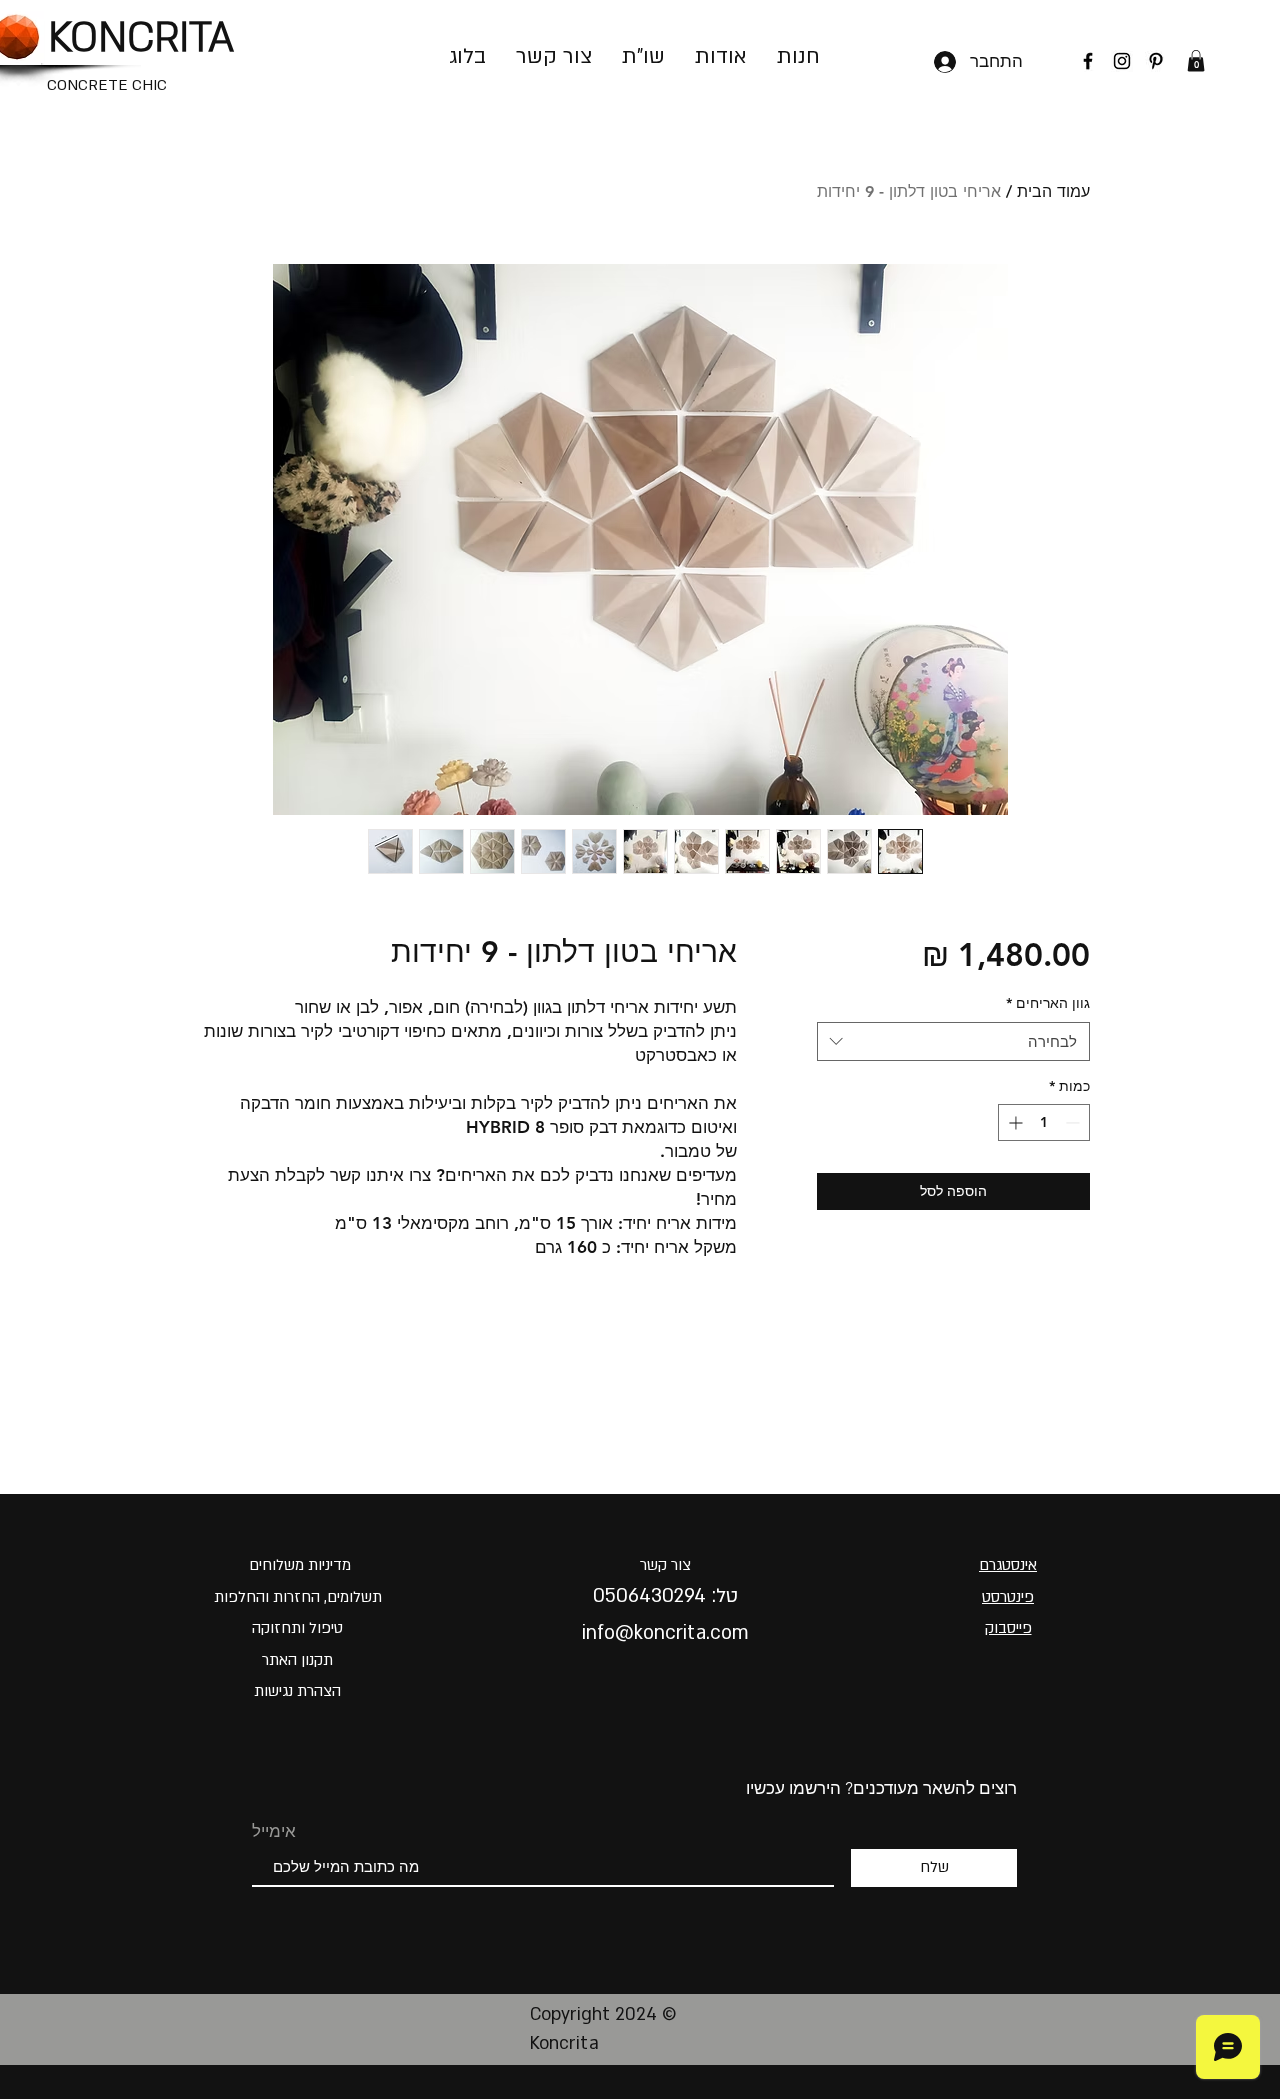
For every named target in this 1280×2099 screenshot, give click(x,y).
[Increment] (1013, 1122)
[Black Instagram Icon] (1122, 61)
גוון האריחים (1048, 1003)
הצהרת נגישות (297, 1691)
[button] (1196, 61)
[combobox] (953, 1041)
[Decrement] (1074, 1122)
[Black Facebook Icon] (1088, 61)
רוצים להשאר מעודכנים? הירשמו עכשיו (881, 1788)
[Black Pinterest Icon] (1156, 61)
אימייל (274, 1831)
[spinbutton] (1044, 1122)
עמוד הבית (1053, 191)
